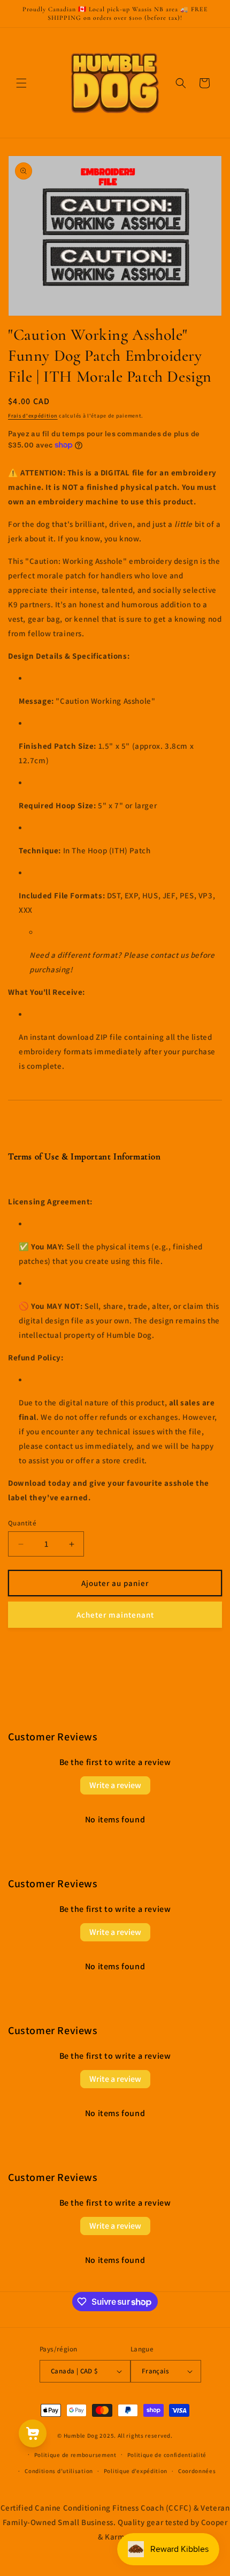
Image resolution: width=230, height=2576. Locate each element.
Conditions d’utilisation (59, 2471)
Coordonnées (197, 2471)
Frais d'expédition (33, 416)
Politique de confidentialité (167, 2455)
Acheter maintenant (115, 1615)
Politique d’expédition (136, 2471)
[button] (21, 83)
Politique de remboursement (75, 2455)
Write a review (115, 1785)
